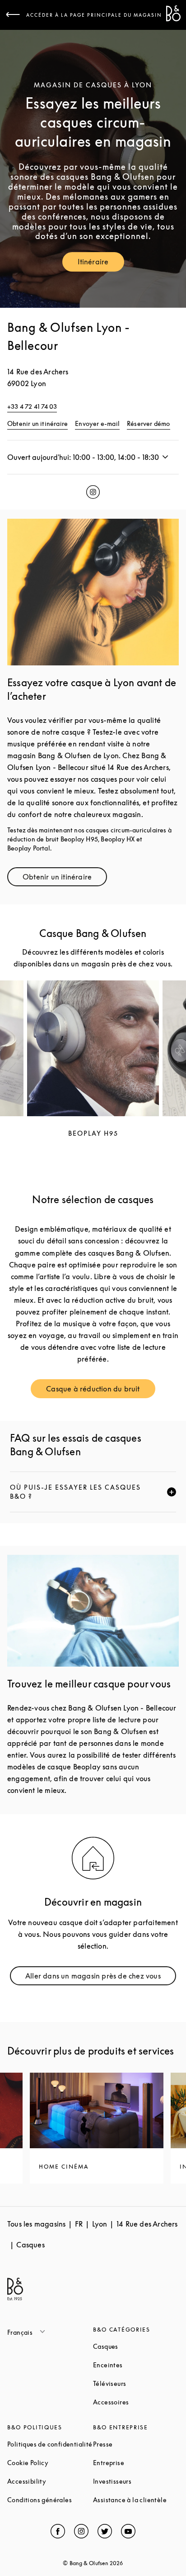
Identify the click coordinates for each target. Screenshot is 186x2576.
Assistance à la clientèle (136, 2500)
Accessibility (50, 2481)
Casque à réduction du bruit (100, 1391)
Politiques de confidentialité (50, 2444)
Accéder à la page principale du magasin (94, 15)
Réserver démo (149, 423)
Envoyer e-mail (97, 423)
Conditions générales (50, 2500)
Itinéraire (101, 264)
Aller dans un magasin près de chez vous (98, 1978)
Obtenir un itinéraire (37, 423)
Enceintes (136, 2365)
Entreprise (136, 2463)
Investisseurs (136, 2481)
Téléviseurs (136, 2383)
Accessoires (136, 2402)
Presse (136, 2444)
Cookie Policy (50, 2463)
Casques (136, 2346)
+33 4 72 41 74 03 (32, 406)
